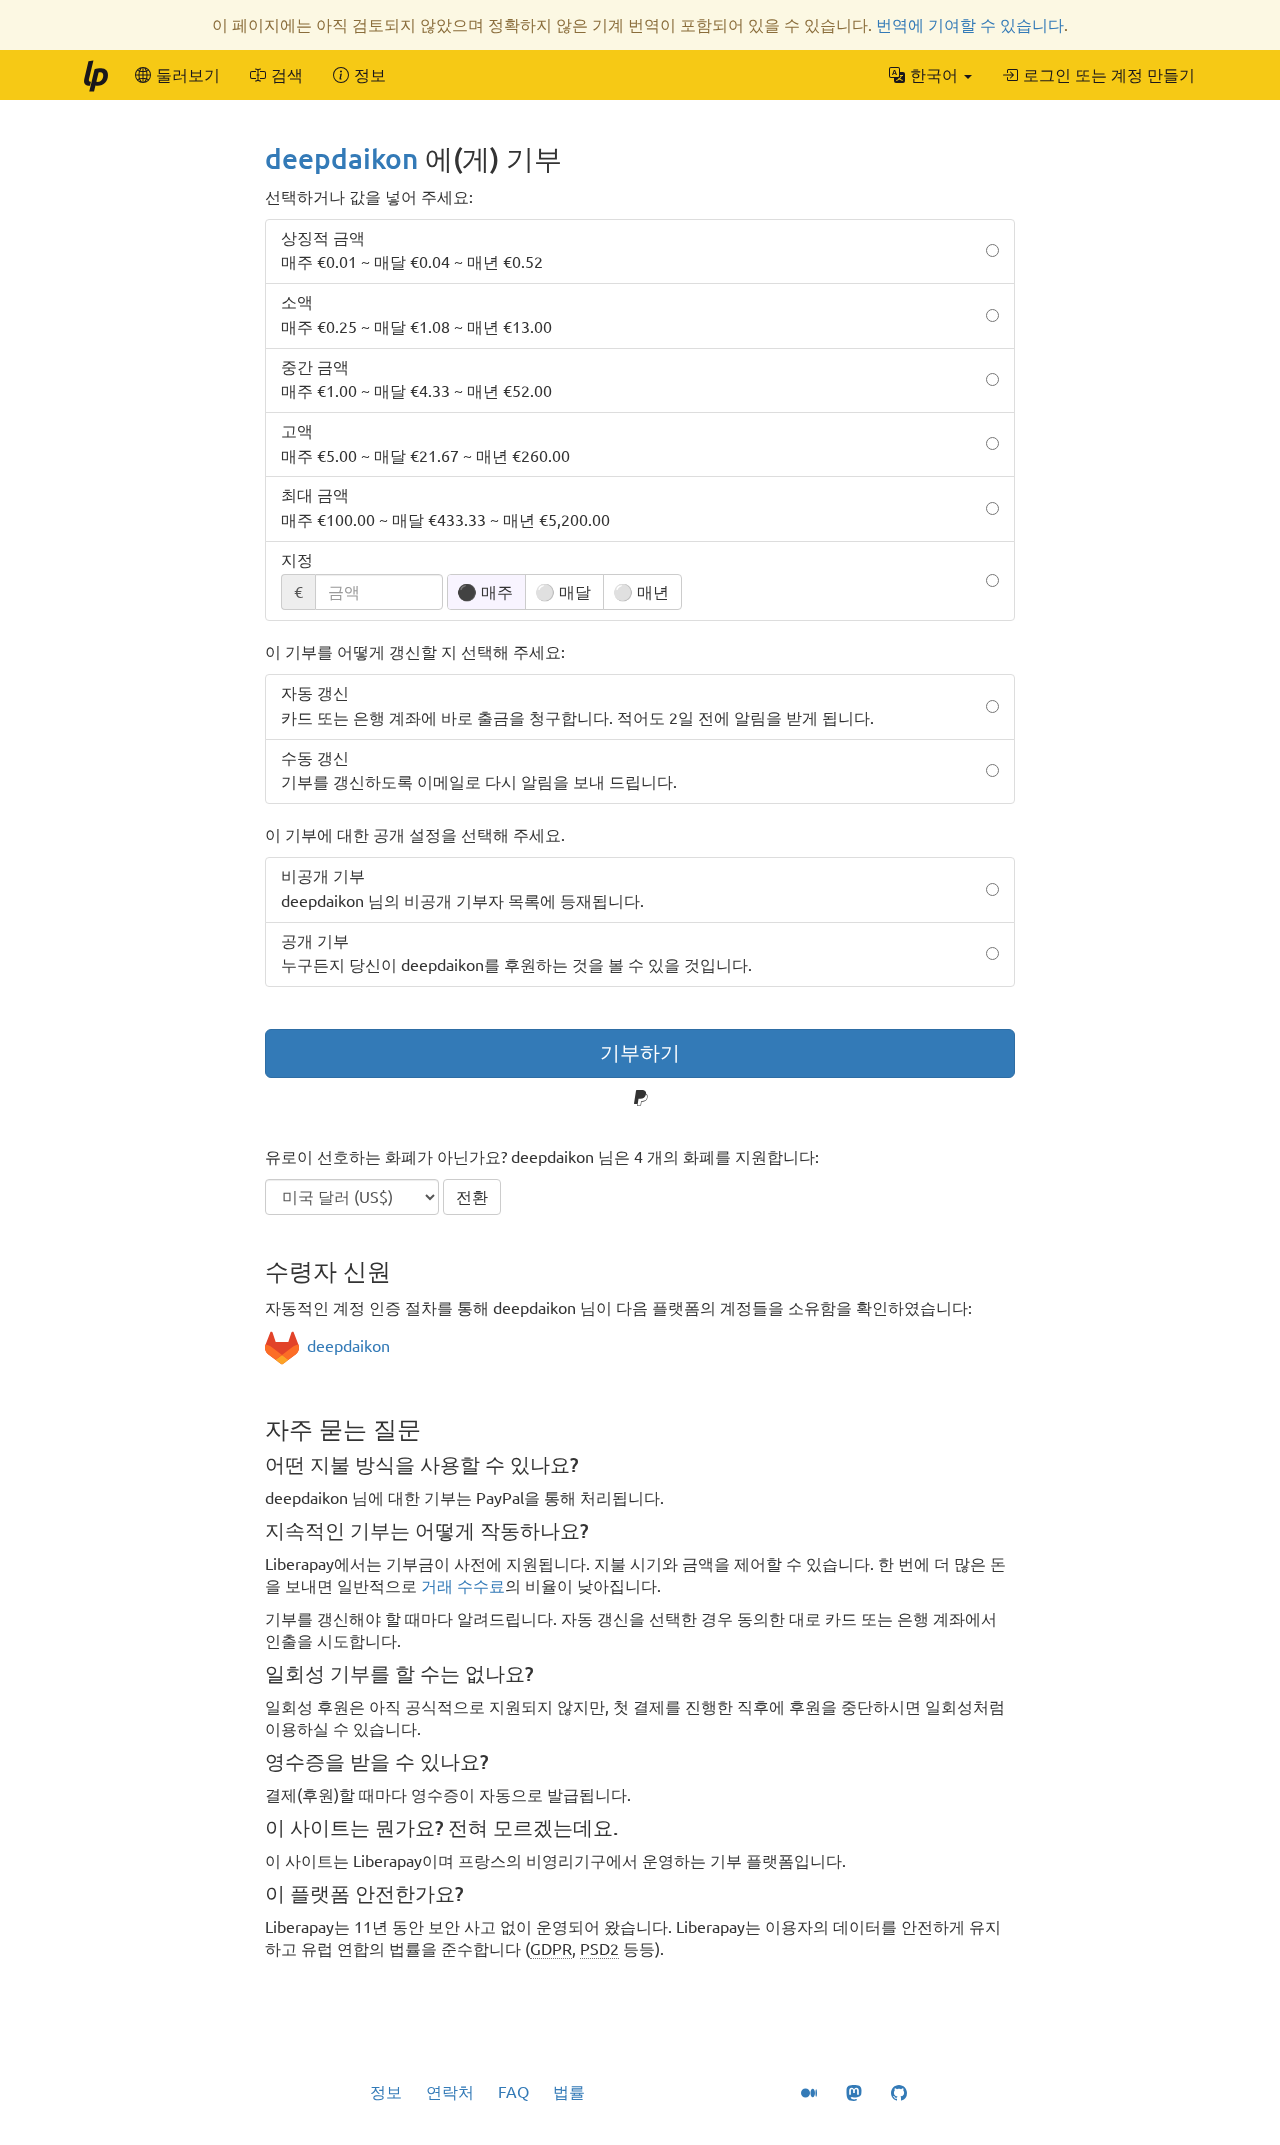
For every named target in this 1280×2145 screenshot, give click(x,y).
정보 (386, 2092)
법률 (569, 2092)
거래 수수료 (463, 1586)
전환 (472, 1197)
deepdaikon (341, 158)
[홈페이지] (95, 75)
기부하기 (640, 1052)
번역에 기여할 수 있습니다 (970, 25)
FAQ (513, 2092)
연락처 (450, 2092)
